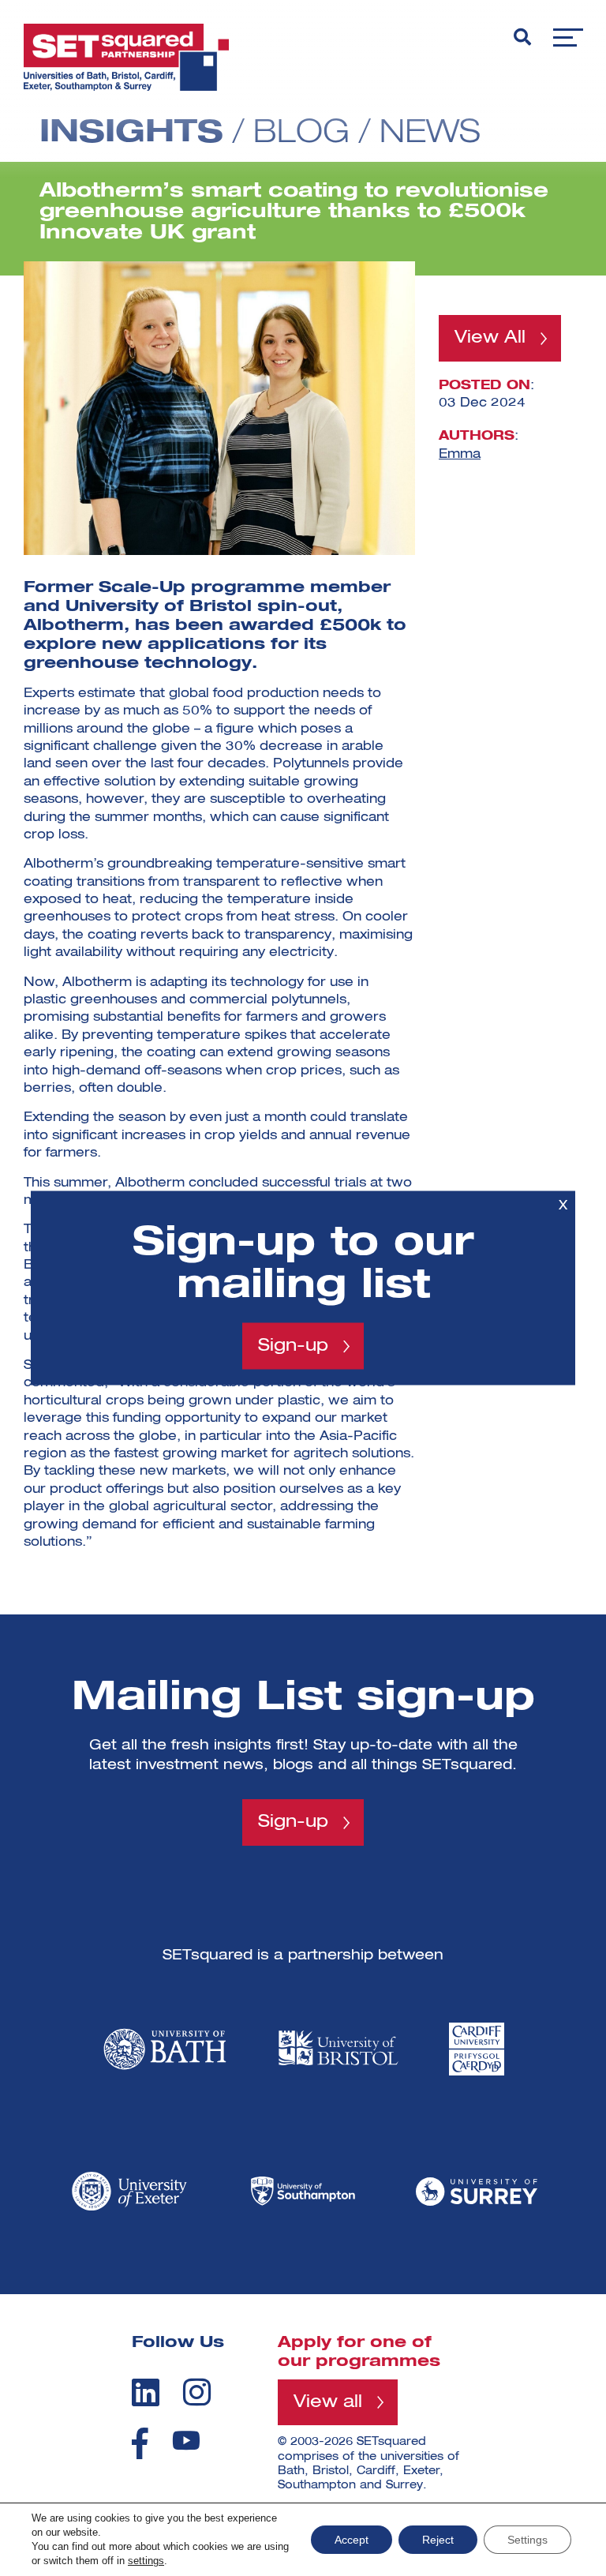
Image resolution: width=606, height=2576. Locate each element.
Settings (527, 2540)
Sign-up (293, 1346)
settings (146, 2561)
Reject (438, 2540)
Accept (352, 2540)
